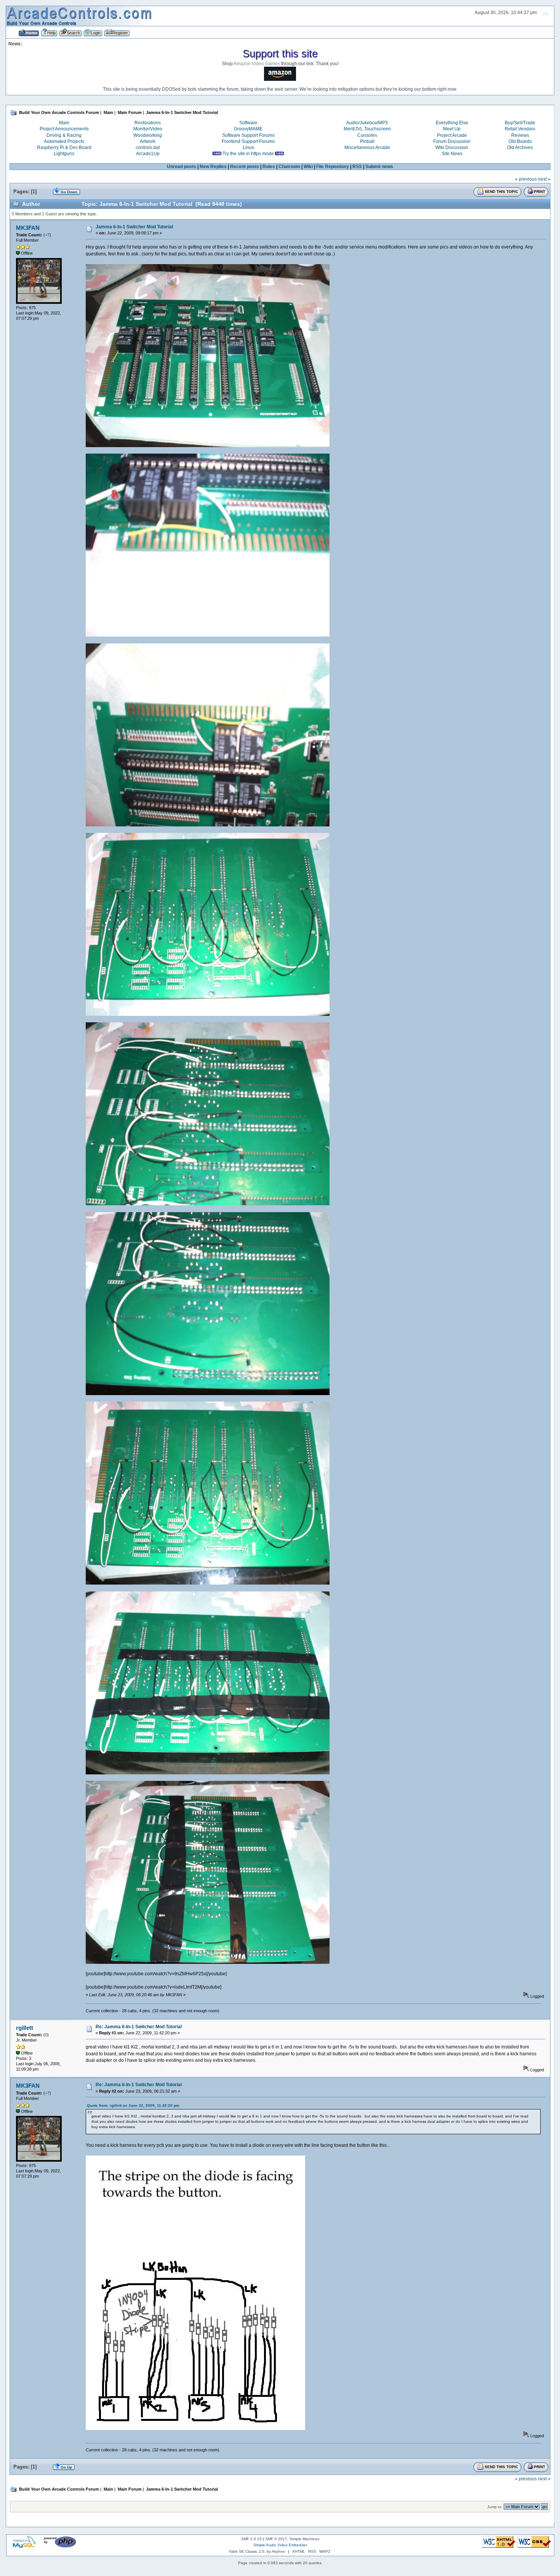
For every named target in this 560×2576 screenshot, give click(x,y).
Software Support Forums (248, 135)
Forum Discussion (452, 141)
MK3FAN (28, 228)
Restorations (148, 123)
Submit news (379, 167)
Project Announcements (64, 129)
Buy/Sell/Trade (520, 123)
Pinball (367, 141)
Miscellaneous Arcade (367, 148)
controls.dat (148, 148)
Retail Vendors (520, 129)
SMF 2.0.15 (251, 2539)
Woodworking (148, 135)
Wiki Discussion (452, 148)
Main (64, 123)
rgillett (25, 2028)
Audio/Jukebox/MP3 (367, 123)
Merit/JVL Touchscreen (367, 129)
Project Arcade (452, 135)
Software (248, 123)
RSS (357, 167)
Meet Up (452, 129)
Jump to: (495, 2507)
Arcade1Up (148, 154)
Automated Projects (64, 141)
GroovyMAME (248, 129)
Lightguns (64, 154)
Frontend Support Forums (248, 141)
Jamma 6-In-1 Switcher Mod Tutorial (134, 227)
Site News (452, 154)
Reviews (520, 135)
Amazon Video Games (257, 64)
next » (544, 179)
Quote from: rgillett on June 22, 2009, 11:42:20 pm (133, 2105)
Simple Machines (304, 2539)
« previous (526, 179)
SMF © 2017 (276, 2539)
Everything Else (452, 123)
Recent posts (245, 167)
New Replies (213, 167)
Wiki (308, 167)
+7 (47, 235)
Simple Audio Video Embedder (280, 2545)
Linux (248, 148)
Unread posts (182, 167)
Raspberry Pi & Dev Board (64, 148)
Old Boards (520, 141)
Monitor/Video (148, 129)
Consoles (367, 135)
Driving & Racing (64, 135)
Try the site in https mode (248, 154)
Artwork (148, 141)
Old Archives (520, 148)
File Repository (333, 167)
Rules (269, 167)
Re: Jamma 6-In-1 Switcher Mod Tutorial (139, 2027)
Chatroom (289, 167)
